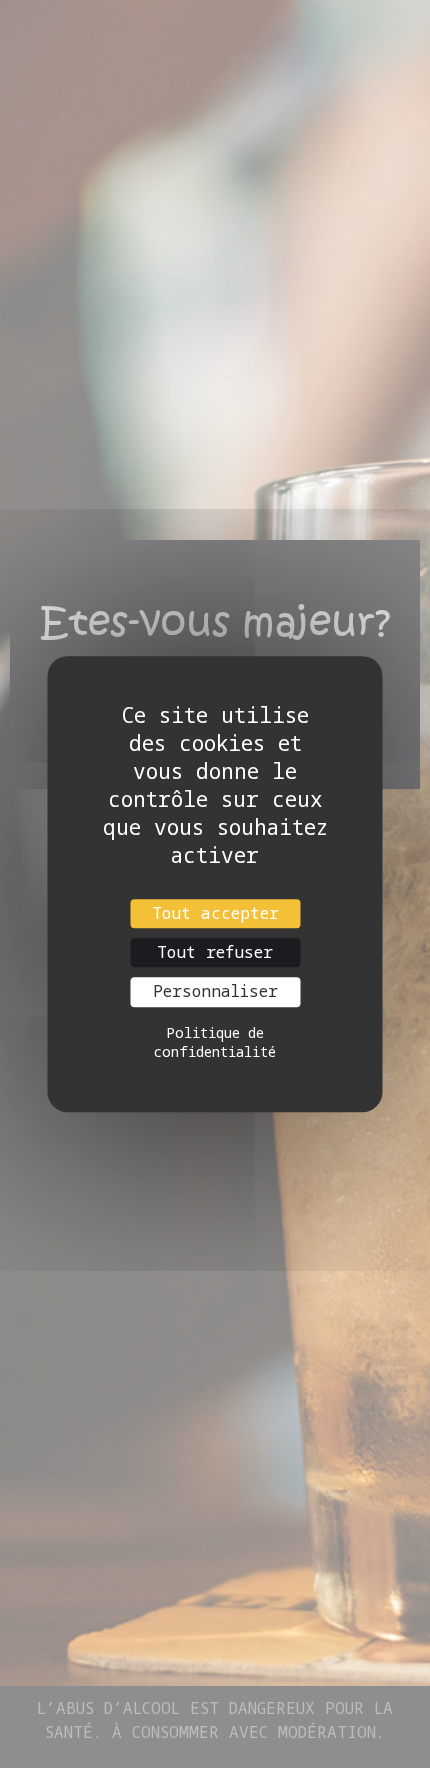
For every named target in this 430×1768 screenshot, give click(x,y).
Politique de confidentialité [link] (215, 1042)
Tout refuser (215, 952)
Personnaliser (215, 992)
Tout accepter (215, 913)
